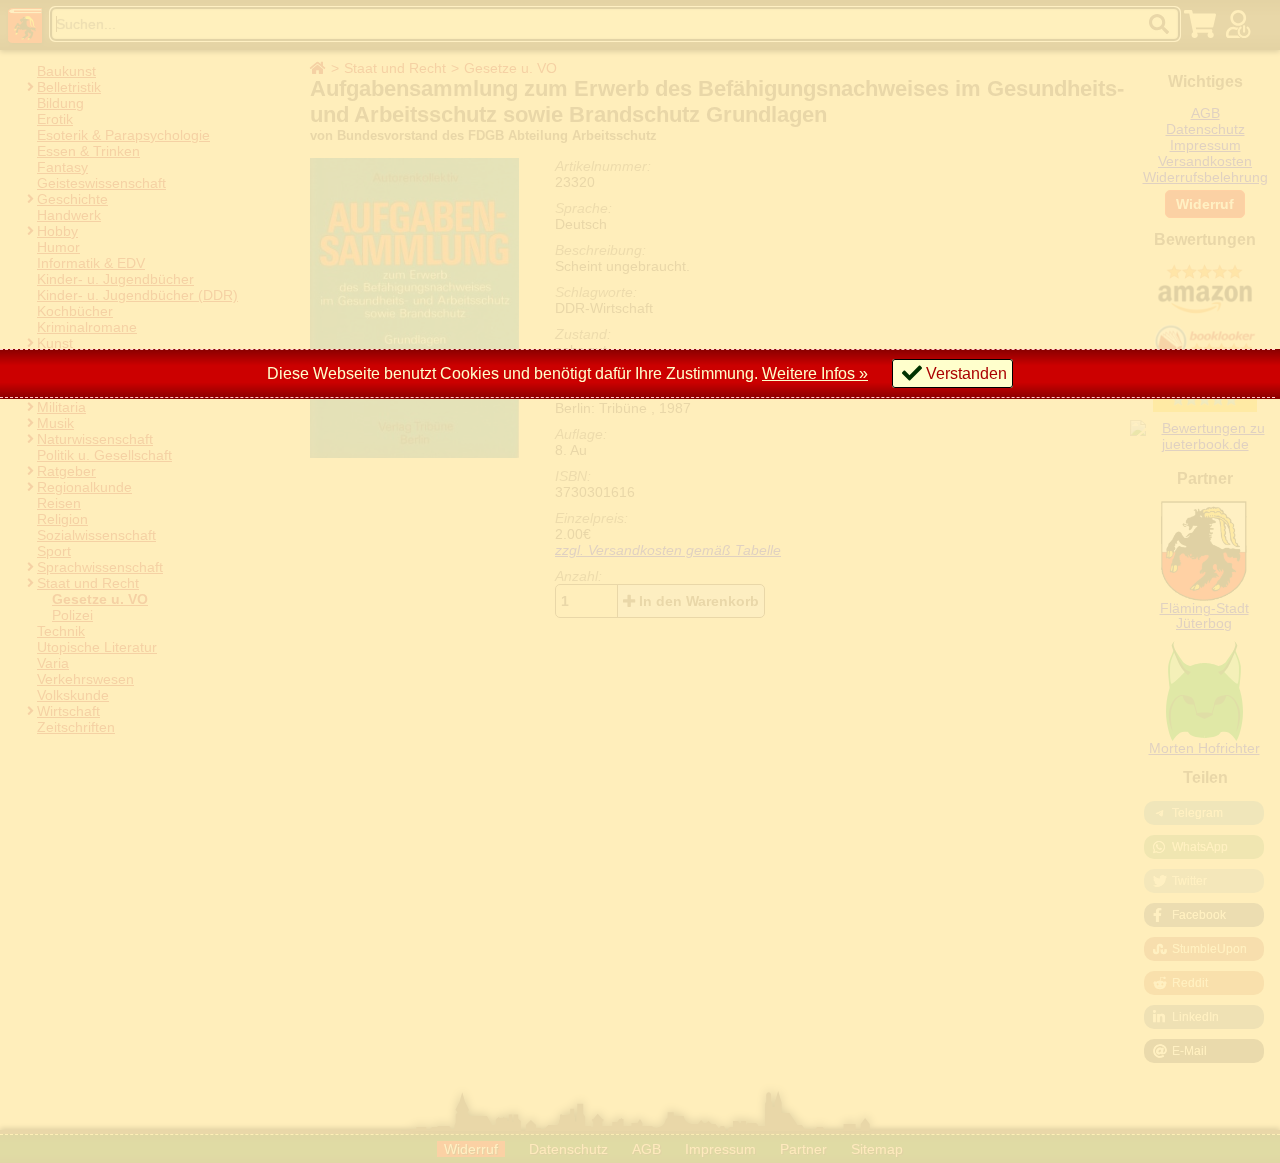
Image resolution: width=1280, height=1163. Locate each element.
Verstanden (966, 373)
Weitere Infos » (815, 373)
